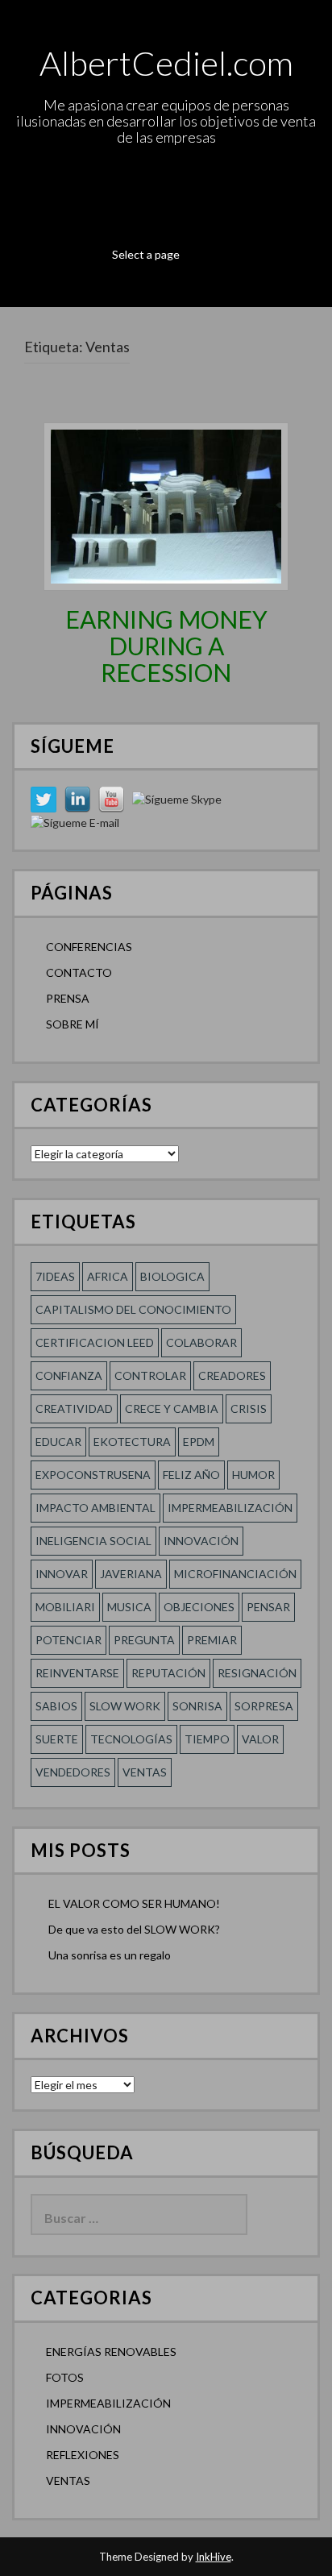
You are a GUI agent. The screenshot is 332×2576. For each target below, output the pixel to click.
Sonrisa (197, 1706)
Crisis (249, 1408)
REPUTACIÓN (168, 1673)
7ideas (55, 1276)
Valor (260, 1739)
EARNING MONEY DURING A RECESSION (166, 646)
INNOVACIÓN (83, 2429)
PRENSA (68, 998)
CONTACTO (79, 972)
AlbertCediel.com (166, 63)
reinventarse (77, 1673)
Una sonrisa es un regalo (110, 1955)
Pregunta (144, 1640)
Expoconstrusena (93, 1475)
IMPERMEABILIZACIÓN (108, 2403)
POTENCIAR (68, 1640)
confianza (69, 1375)
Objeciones (199, 1607)
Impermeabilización (230, 1508)
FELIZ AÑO (191, 1475)
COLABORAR (201, 1342)
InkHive (214, 2557)
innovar (62, 1574)
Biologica (172, 1276)
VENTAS (68, 2480)
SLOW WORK (125, 1706)
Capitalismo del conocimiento (133, 1309)
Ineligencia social (93, 1541)
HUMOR (253, 1475)
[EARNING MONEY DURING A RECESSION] (166, 505)
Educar (58, 1442)
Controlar (150, 1375)
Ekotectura (132, 1442)
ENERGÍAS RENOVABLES (111, 2352)
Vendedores (73, 1772)
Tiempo (207, 1739)
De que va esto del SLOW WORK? (134, 1929)
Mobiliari (65, 1607)
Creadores (232, 1375)
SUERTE (57, 1739)
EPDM (199, 1442)
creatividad (74, 1408)
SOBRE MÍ (73, 1024)
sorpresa (264, 1706)
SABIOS (56, 1706)
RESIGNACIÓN (257, 1673)
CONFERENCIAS (89, 947)
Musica (129, 1607)
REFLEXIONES (83, 2455)
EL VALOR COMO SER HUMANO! (134, 1903)
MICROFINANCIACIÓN (235, 1574)
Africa (108, 1276)
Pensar (268, 1607)
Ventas (145, 1772)
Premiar (212, 1640)
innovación (201, 1541)
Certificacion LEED (95, 1342)
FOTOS (65, 2377)
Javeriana (131, 1574)
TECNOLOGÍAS (131, 1739)
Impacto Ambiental (95, 1508)
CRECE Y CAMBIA (172, 1408)
